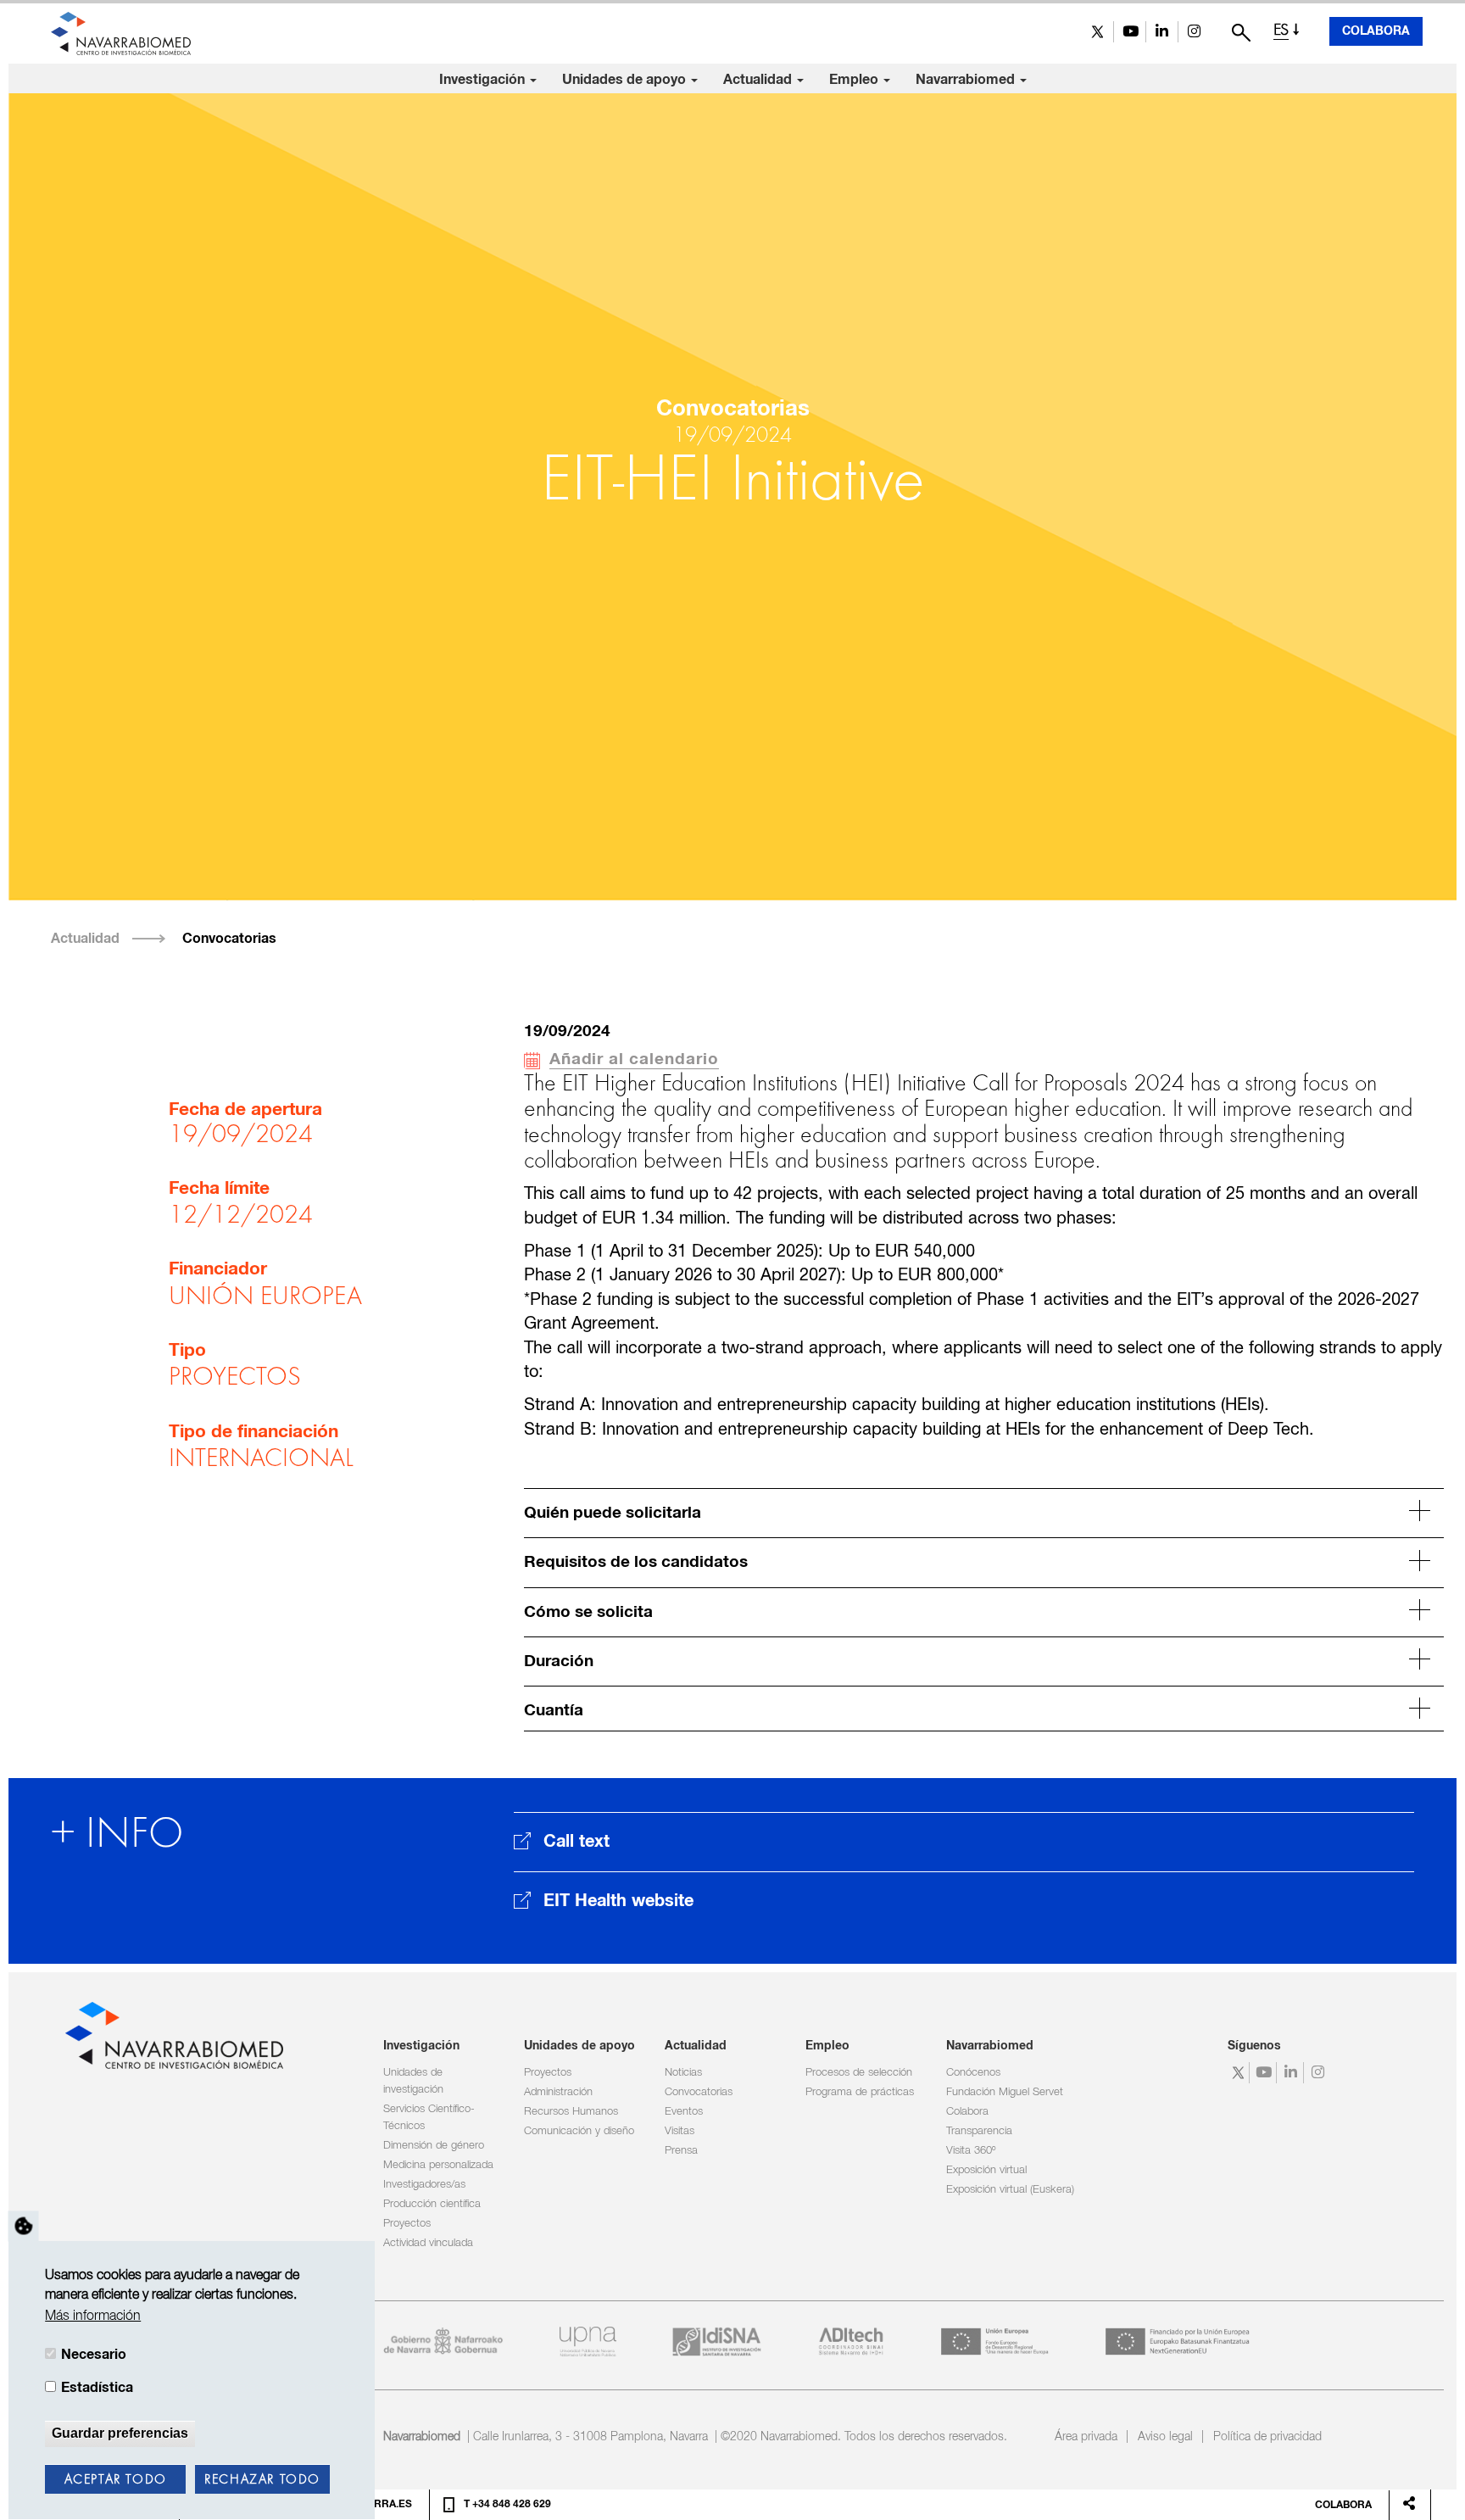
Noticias (683, 2073)
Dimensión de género (434, 2146)
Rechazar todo (262, 2480)
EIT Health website (618, 1901)
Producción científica (432, 2204)
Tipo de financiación (253, 1432)
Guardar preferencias (120, 2433)
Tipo (187, 1351)
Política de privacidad (1267, 2437)
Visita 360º (971, 2151)
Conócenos (973, 2073)
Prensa (681, 2151)
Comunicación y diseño (579, 2131)
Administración (558, 2092)
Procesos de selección (859, 2073)
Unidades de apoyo (626, 80)
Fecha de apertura (245, 1110)
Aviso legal (1165, 2437)
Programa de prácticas (860, 2092)
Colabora (1376, 31)
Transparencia (979, 2131)
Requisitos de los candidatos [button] (636, 1562)
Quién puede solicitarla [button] (613, 1513)
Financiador (218, 1269)
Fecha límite (219, 1189)
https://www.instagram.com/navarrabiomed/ (1194, 32)
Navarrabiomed (967, 80)
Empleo (855, 80)
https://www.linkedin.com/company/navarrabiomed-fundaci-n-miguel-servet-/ (1162, 32)
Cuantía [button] (554, 1711)
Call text (577, 1842)
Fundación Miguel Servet (1005, 2092)
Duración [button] (559, 1661)
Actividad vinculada (428, 2243)
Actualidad (759, 80)
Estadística (97, 2388)
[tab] (984, 1511)
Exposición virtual (986, 2170)
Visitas (680, 2131)
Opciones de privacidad (24, 2227)
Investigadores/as (424, 2185)
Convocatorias (229, 939)
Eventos (684, 2112)
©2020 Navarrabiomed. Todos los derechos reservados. (864, 2437)
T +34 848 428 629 (507, 2505)
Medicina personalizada (438, 2165)
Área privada (1086, 2437)
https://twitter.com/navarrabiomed (1097, 32)
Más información (93, 2317)
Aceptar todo (116, 2480)
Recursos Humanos (571, 2112)
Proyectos (407, 2224)
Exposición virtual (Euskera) (1010, 2190)
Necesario (94, 2355)
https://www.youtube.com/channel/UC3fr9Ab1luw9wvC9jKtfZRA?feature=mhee (1130, 32)
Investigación (484, 80)
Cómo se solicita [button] (588, 1612)
